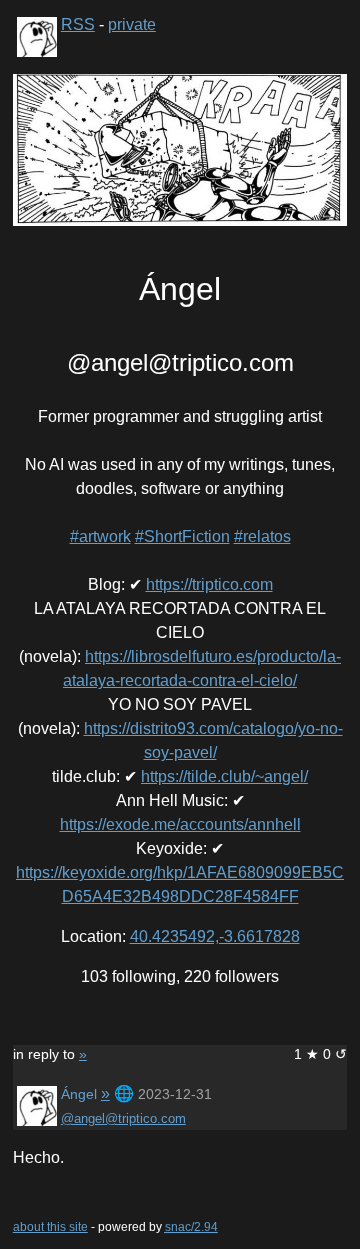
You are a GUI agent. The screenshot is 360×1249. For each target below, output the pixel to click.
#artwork (100, 536)
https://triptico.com (209, 584)
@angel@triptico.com (123, 1118)
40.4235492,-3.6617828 (215, 936)
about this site (50, 1227)
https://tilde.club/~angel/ (224, 776)
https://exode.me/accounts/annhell (180, 824)
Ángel (79, 1094)
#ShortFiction (182, 536)
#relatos (262, 536)
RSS (78, 24)
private (132, 24)
